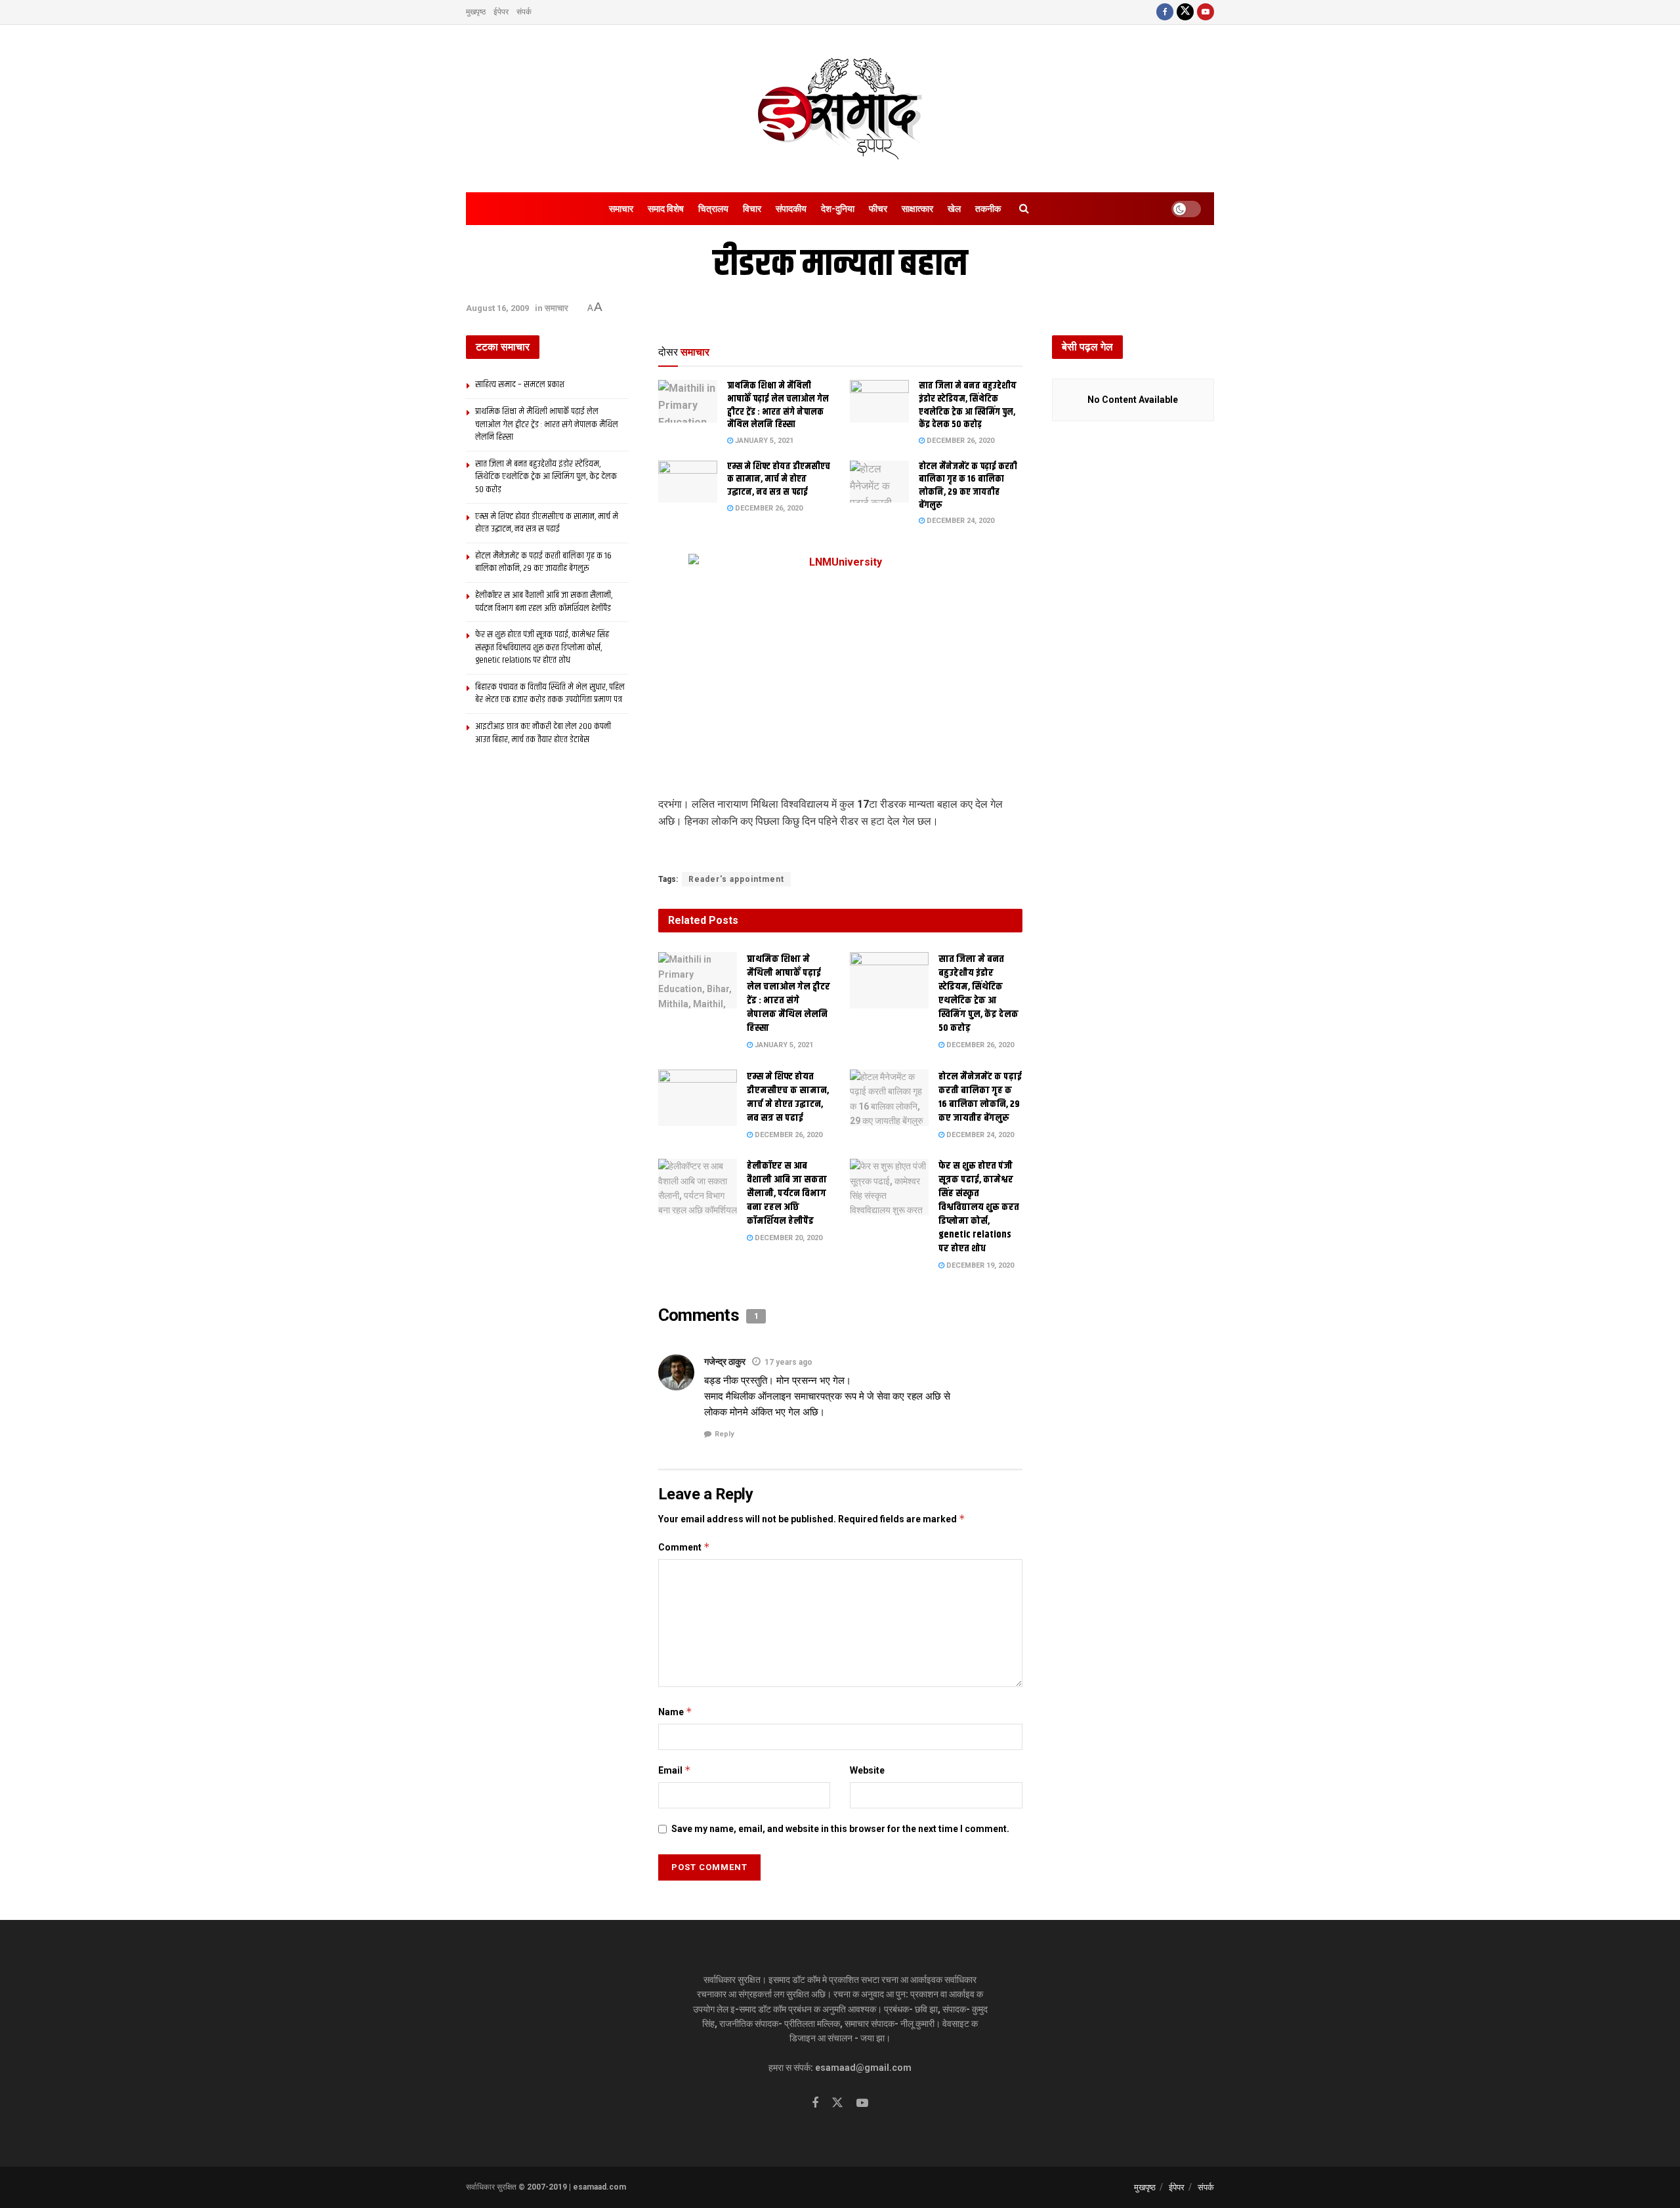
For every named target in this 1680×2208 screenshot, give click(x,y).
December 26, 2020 (959, 441)
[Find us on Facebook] (1165, 12)
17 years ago (788, 1362)
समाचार (621, 209)
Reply (724, 1434)
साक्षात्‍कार (917, 209)
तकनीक (988, 209)
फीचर (878, 209)
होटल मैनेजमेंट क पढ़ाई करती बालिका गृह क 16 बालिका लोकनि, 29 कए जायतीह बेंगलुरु (968, 486)
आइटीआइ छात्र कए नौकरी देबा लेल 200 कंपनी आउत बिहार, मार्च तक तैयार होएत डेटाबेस (543, 733)
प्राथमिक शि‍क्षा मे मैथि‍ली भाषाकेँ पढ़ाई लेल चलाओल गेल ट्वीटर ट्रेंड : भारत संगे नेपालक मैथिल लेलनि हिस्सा (778, 405)
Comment (684, 1547)
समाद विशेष (666, 209)
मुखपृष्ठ (476, 12)
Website (867, 1770)
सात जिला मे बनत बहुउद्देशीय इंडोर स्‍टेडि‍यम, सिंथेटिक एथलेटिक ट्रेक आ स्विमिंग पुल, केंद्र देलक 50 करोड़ (968, 405)
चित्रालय (713, 209)
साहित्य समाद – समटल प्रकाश (520, 385)
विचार (752, 209)
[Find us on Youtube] (1206, 12)
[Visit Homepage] (840, 109)
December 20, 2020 (787, 1238)
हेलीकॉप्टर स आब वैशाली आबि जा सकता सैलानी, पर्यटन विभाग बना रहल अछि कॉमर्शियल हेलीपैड (787, 1193)
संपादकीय (791, 209)
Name (675, 1712)
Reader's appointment (736, 879)
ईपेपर (501, 12)
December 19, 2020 (979, 1265)
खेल (954, 209)
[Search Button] (1024, 209)
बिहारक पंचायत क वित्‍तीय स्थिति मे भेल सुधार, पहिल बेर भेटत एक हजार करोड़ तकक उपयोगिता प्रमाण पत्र (550, 694)
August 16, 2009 (497, 308)
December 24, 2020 (959, 521)
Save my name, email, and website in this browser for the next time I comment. (840, 1829)
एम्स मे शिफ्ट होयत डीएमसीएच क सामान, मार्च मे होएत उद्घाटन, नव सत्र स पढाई (779, 479)
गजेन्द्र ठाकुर (725, 1362)
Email (675, 1770)
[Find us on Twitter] (1185, 12)
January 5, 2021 (763, 441)
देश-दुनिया (838, 209)
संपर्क (524, 12)
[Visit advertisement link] (840, 852)
